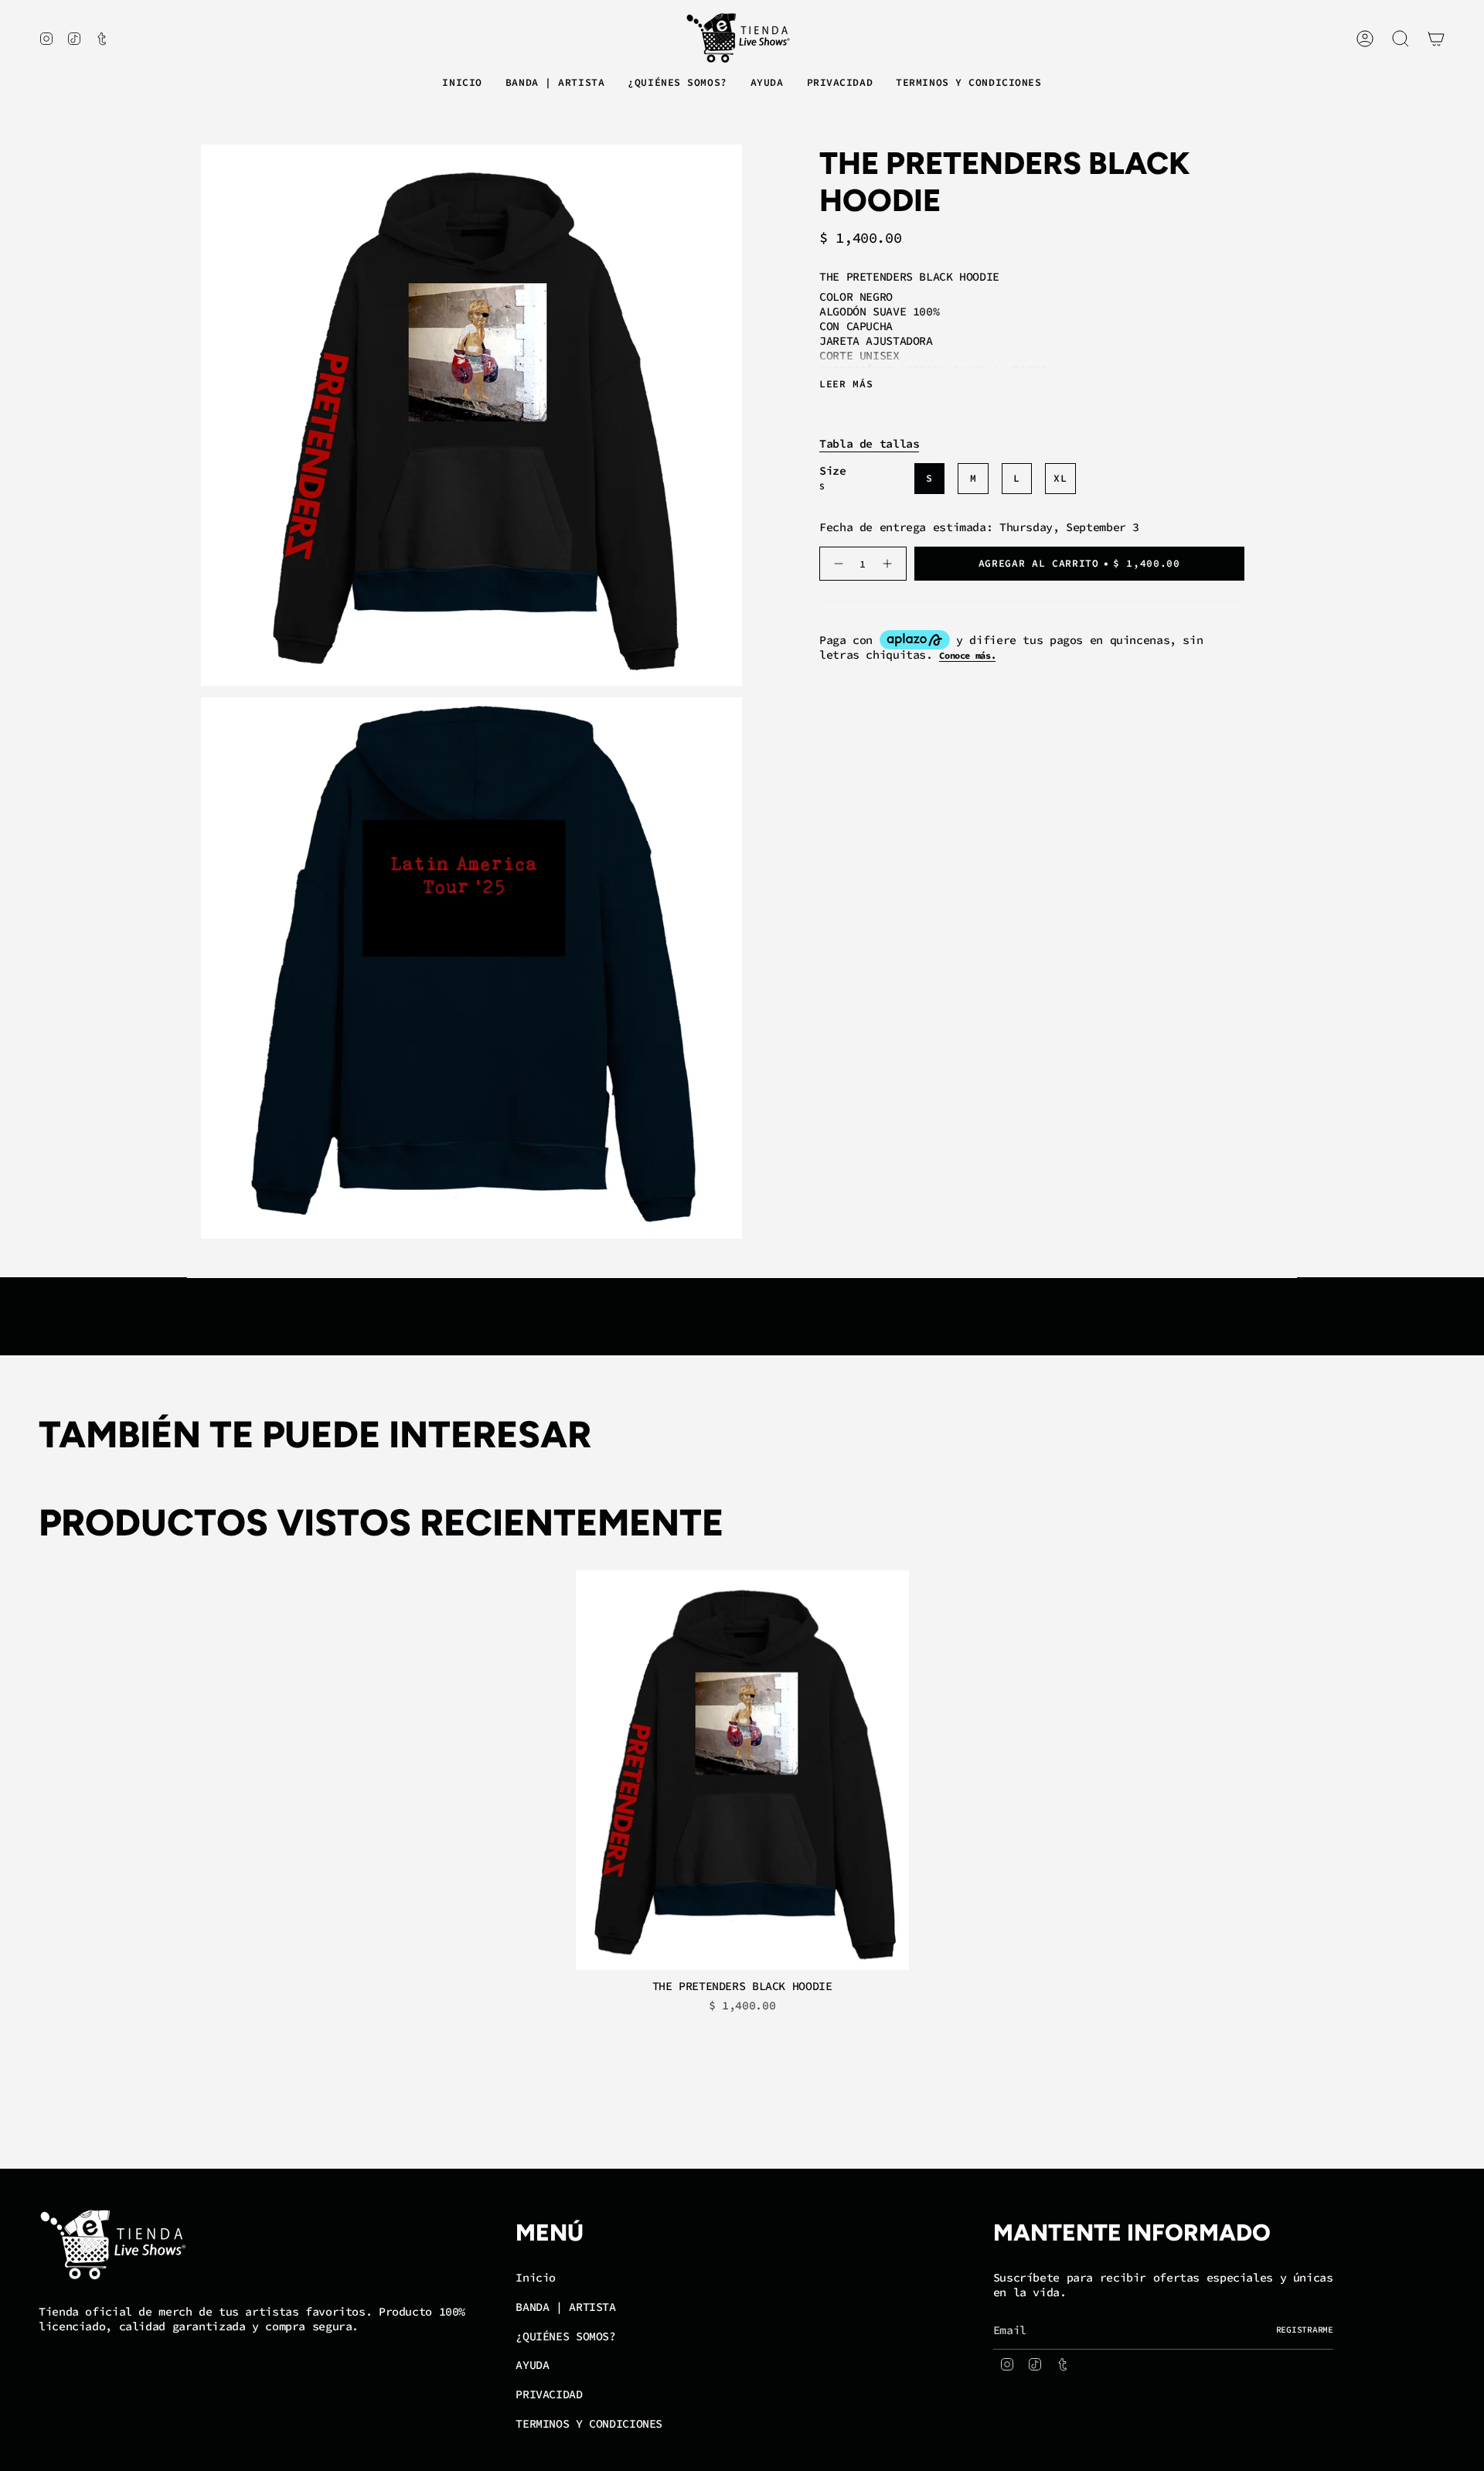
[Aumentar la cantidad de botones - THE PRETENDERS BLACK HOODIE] (889, 564)
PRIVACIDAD (549, 2394)
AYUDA (532, 2365)
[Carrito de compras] (1436, 39)
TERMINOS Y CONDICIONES (589, 2423)
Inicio (536, 2277)
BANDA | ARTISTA (565, 2307)
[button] (555, 84)
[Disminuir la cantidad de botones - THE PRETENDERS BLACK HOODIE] (837, 564)
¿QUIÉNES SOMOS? (565, 2336)
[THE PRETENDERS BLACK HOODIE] (742, 1770)
